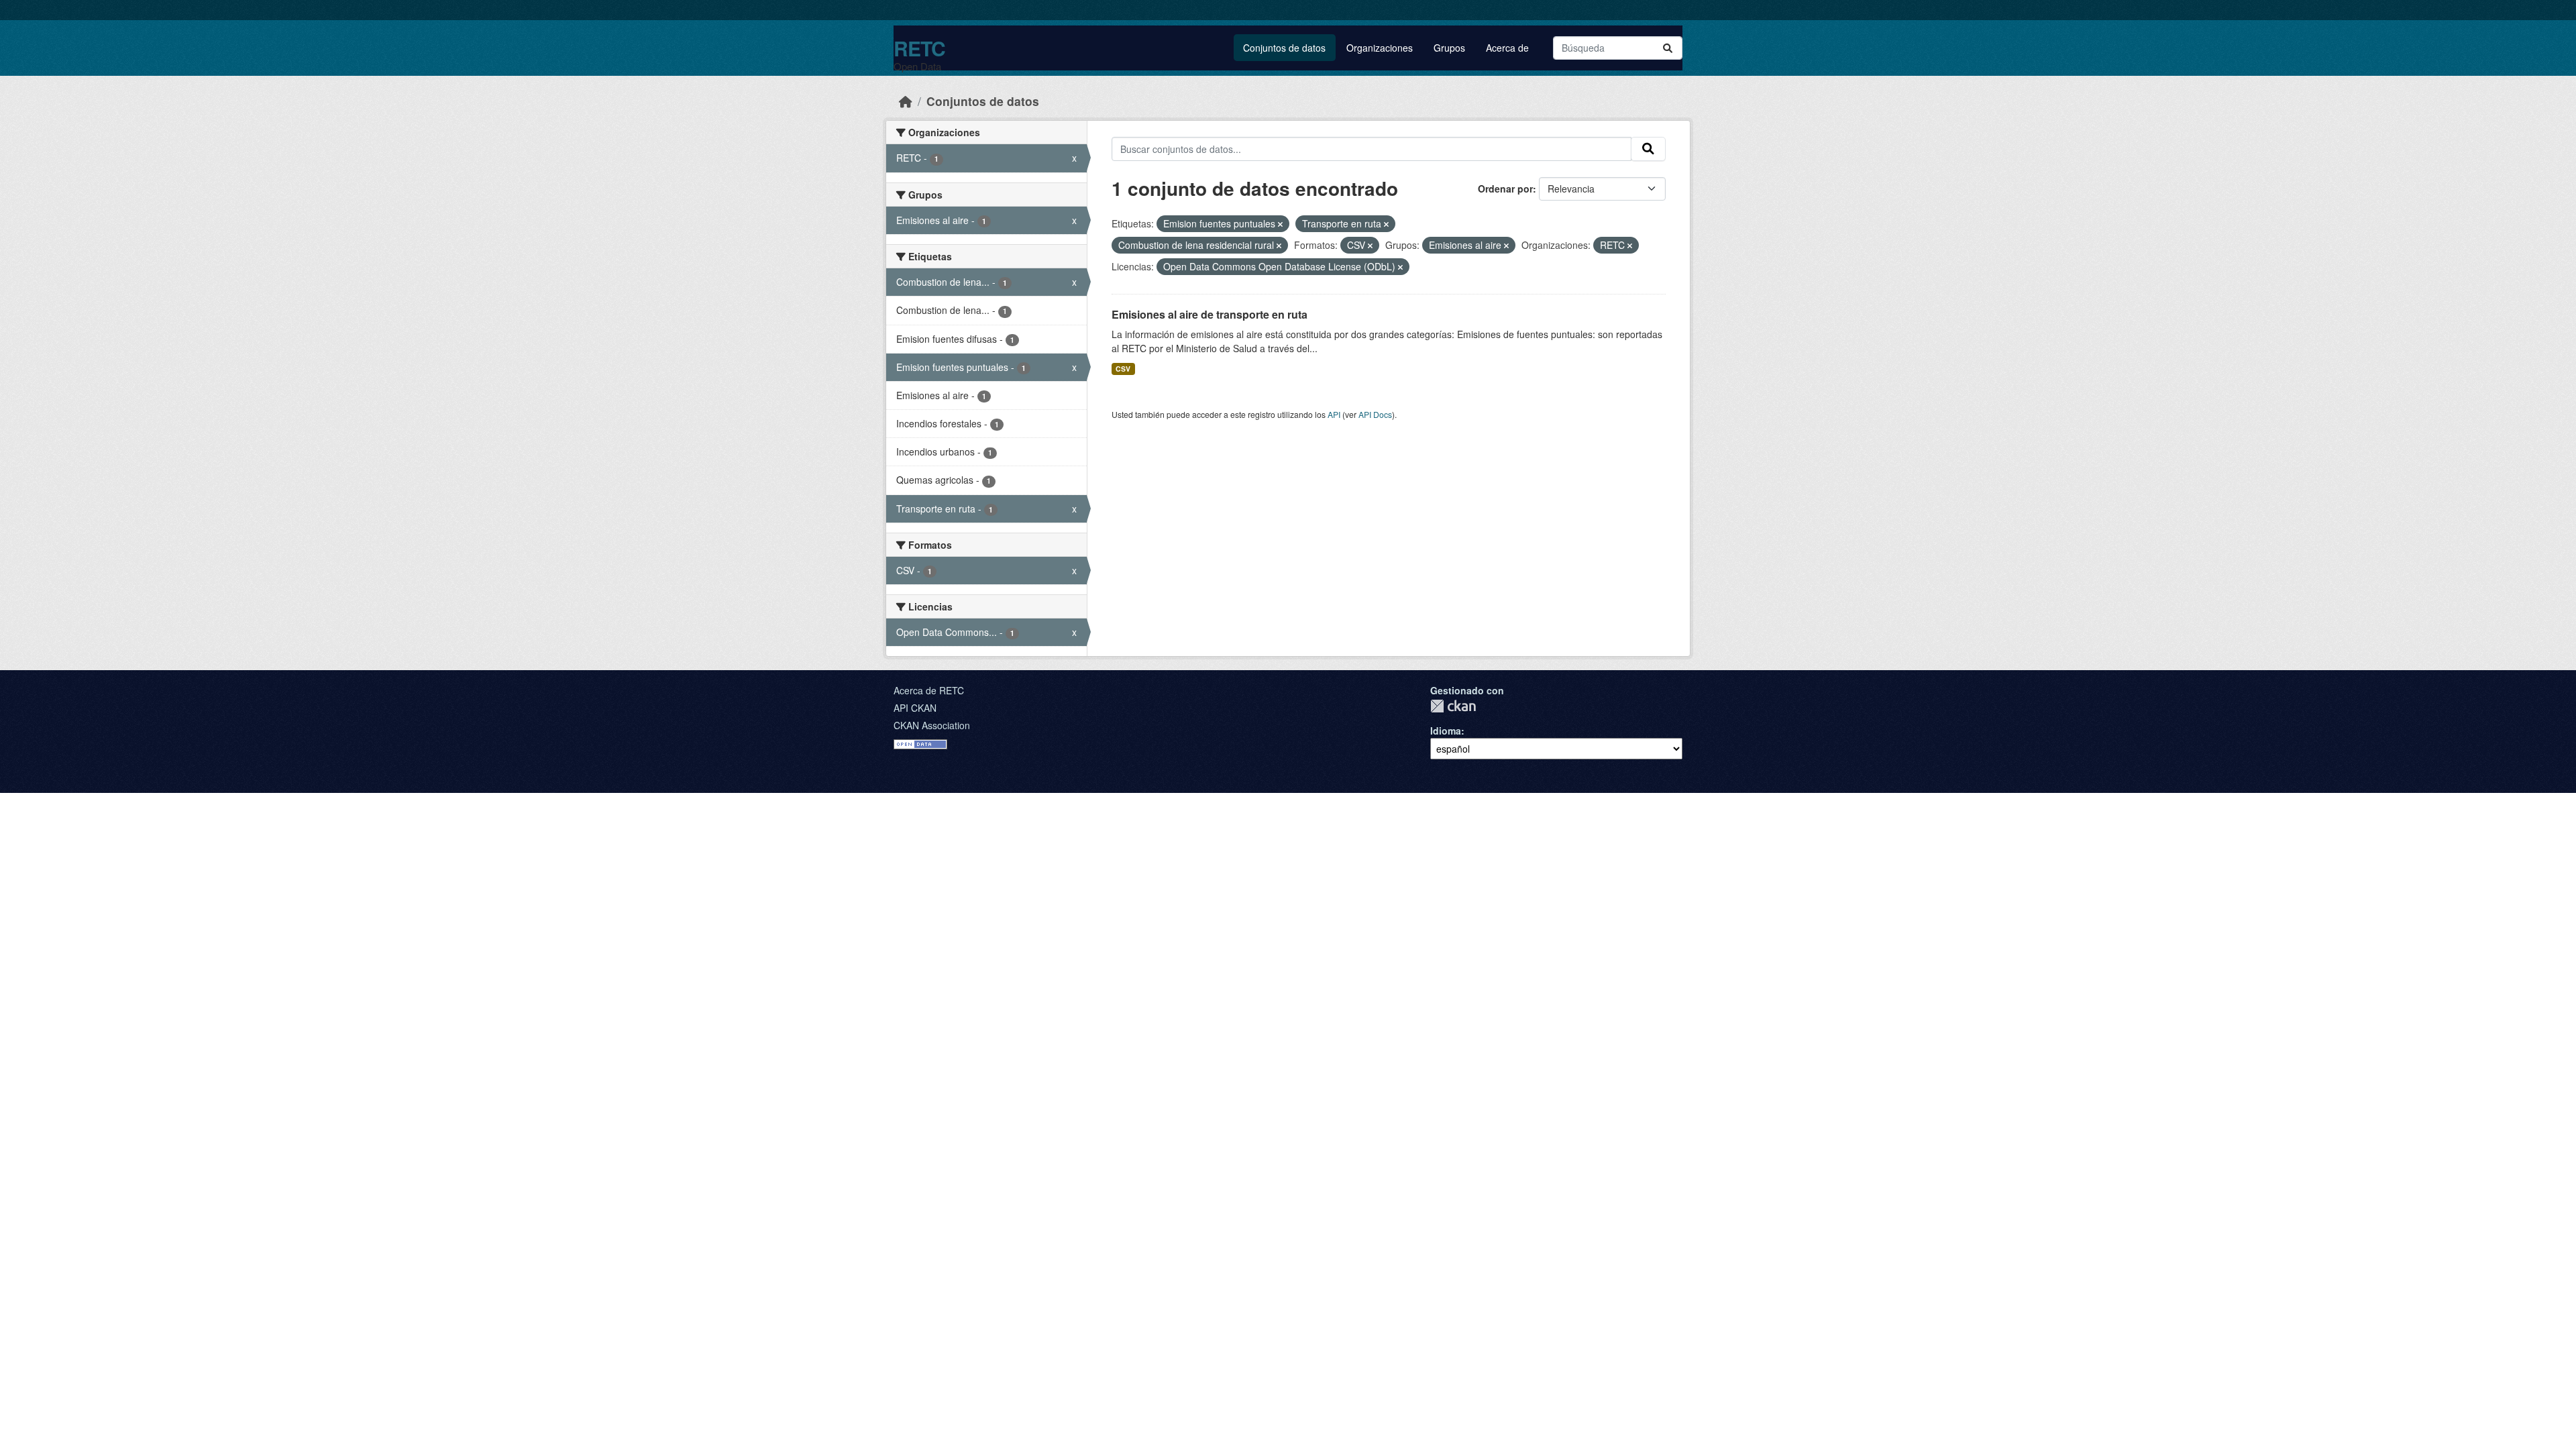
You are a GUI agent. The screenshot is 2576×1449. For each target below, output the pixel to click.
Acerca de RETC (929, 690)
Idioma (1446, 731)
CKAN (1453, 706)
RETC (919, 48)
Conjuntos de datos (1284, 48)
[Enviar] (1668, 48)
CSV (1123, 369)
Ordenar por (1505, 189)
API (1334, 414)
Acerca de (1507, 48)
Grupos (1449, 48)
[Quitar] (1280, 224)
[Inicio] (906, 101)
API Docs (1375, 414)
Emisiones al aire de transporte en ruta (1210, 314)
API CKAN (915, 708)
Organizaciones (1380, 48)
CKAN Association (932, 725)
